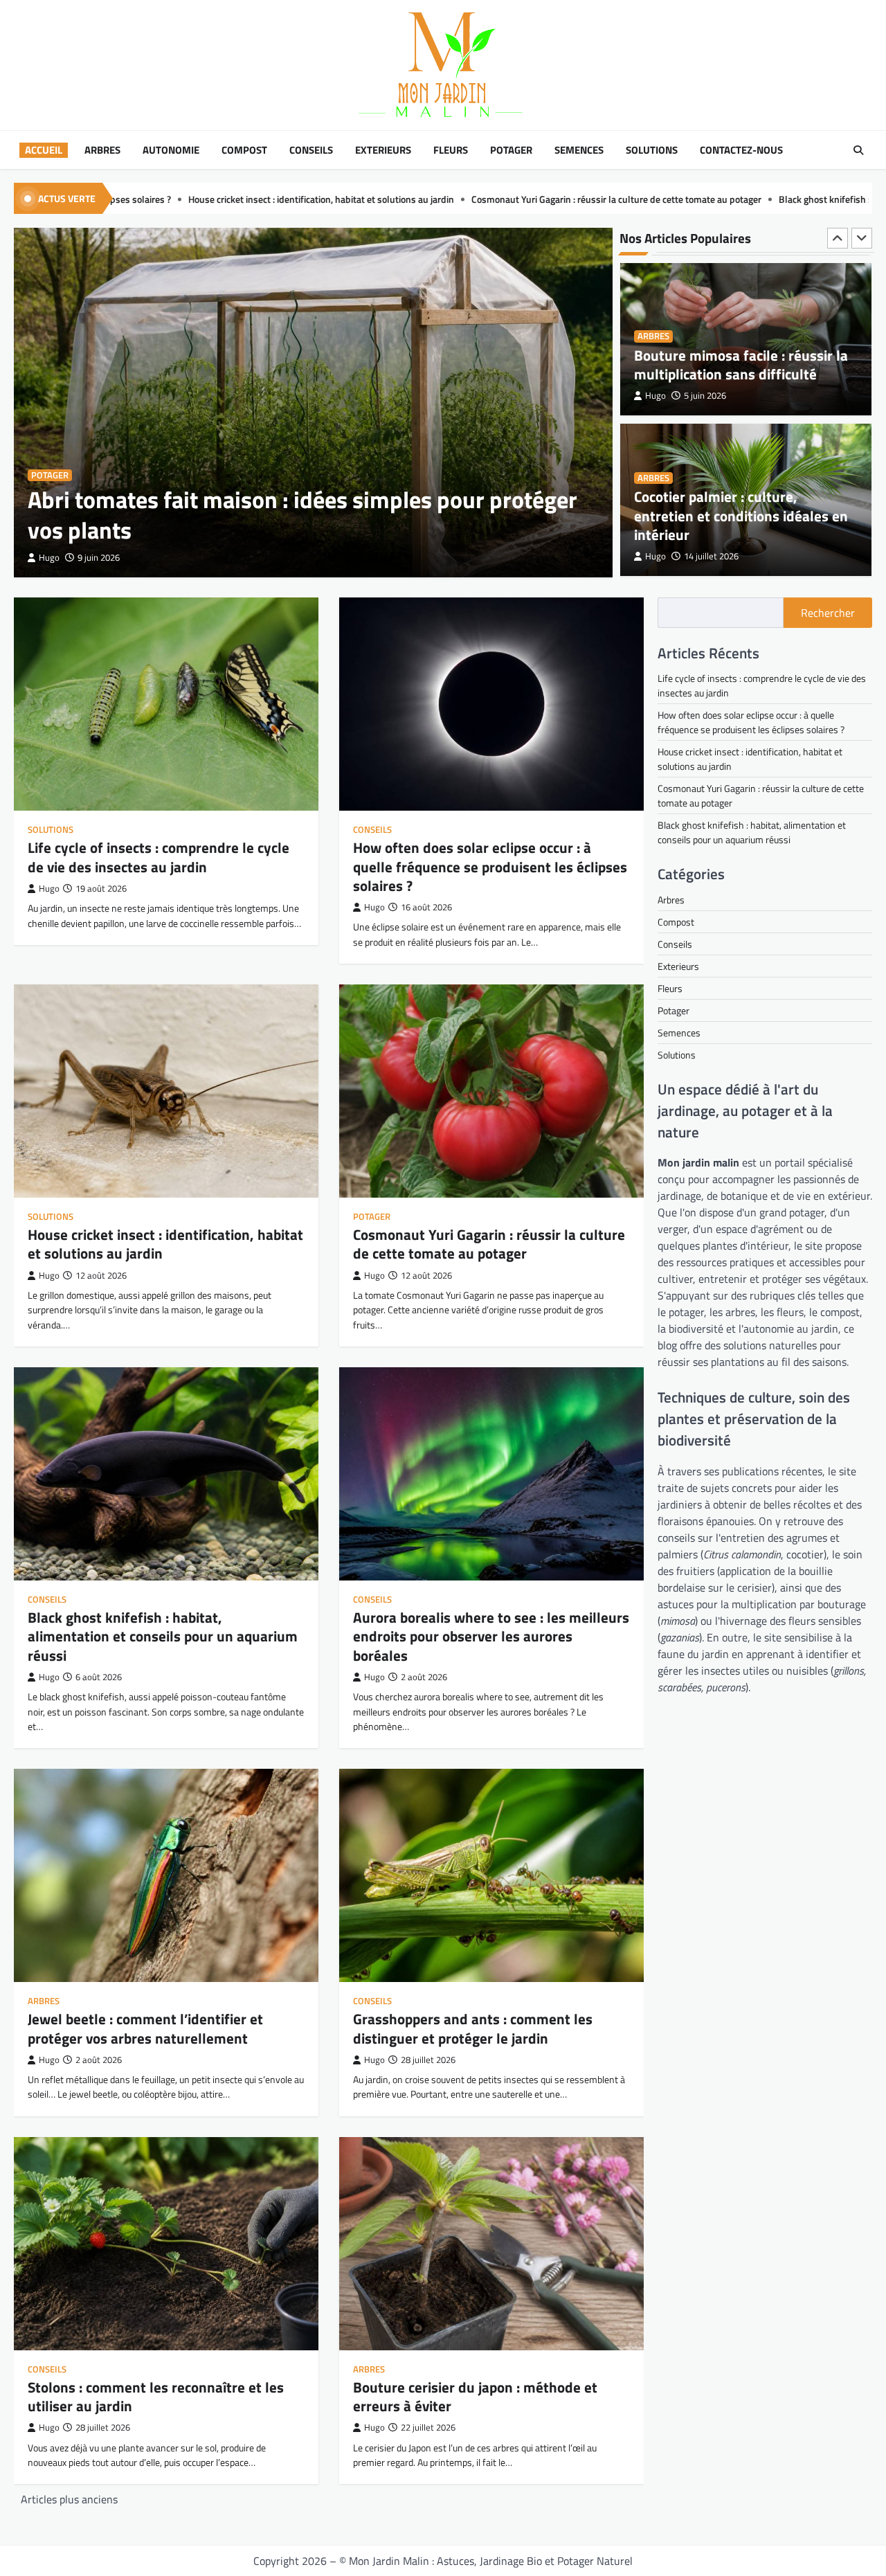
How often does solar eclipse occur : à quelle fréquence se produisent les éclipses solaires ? (490, 866)
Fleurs (451, 150)
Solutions (652, 150)
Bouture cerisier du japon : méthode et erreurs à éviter (475, 2396)
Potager (511, 150)
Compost (244, 150)
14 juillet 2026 (711, 396)
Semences (579, 150)
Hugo (49, 558)
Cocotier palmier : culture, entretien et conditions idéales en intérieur (741, 354)
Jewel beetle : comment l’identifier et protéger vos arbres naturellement (145, 2028)
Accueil (44, 150)
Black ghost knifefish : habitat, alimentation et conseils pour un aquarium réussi (661, 199)
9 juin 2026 (99, 558)
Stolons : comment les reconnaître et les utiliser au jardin (156, 2396)
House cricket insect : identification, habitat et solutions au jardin (165, 1244)
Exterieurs (383, 150)
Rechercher (828, 613)
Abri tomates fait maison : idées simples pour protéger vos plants (302, 515)
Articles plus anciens (69, 2499)
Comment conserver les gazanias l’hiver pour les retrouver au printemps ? (739, 515)
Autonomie (171, 150)
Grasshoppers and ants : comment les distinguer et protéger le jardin (473, 2028)
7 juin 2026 (705, 556)
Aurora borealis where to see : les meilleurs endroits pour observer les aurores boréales (491, 1636)
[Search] (858, 150)
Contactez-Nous (741, 150)
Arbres (102, 150)
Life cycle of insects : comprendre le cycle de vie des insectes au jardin (159, 857)
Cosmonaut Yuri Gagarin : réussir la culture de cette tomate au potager (334, 199)
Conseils (311, 150)
